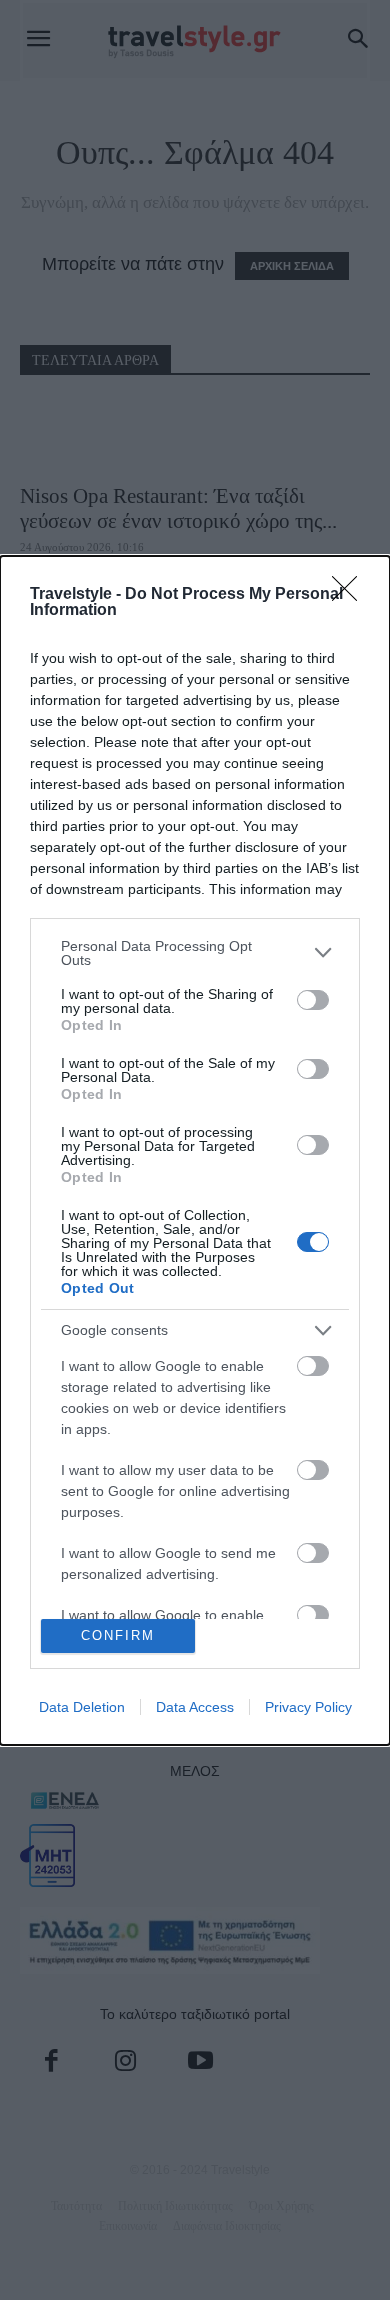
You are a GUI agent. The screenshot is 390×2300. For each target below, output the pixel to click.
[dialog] (195, 1150)
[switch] (313, 1000)
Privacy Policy (308, 1707)
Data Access (195, 1707)
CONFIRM (118, 1635)
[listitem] (195, 953)
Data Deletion (82, 1707)
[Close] (351, 595)
